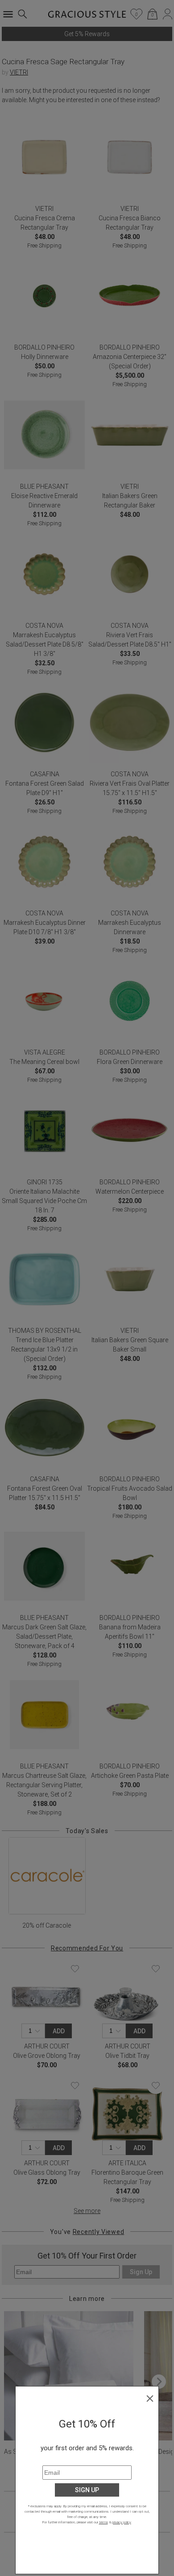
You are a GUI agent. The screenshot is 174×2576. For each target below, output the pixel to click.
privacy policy (122, 2522)
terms (104, 2522)
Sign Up (87, 2490)
